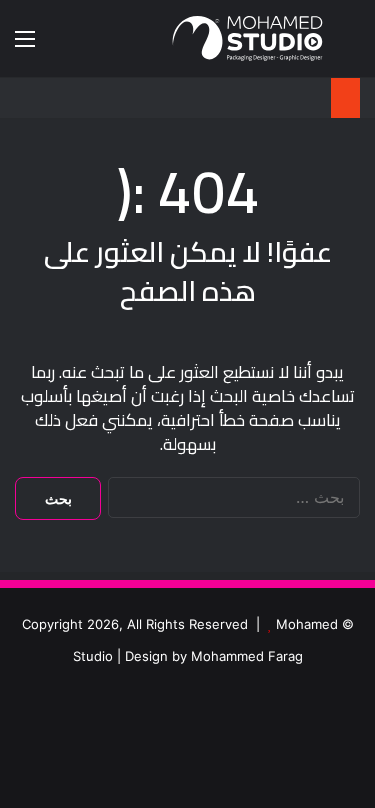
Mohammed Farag (247, 656)
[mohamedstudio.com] (247, 38)
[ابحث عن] (350, 45)
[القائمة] (25, 45)
